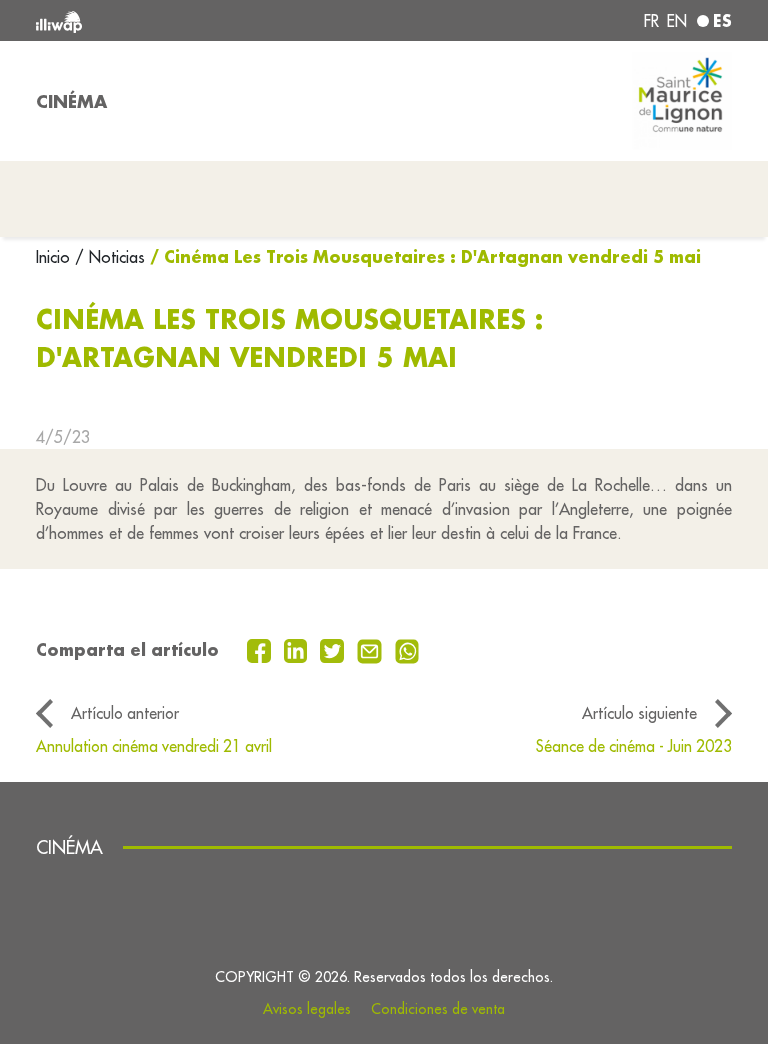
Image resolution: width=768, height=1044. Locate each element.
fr (651, 21)
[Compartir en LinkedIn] (298, 649)
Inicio (55, 257)
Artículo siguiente (639, 713)
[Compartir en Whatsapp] (407, 649)
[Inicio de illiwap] (174, 20)
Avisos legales (307, 1009)
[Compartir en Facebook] (261, 649)
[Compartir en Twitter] (334, 649)
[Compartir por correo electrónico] (372, 649)
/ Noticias (110, 257)
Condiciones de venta (438, 1009)
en (677, 21)
